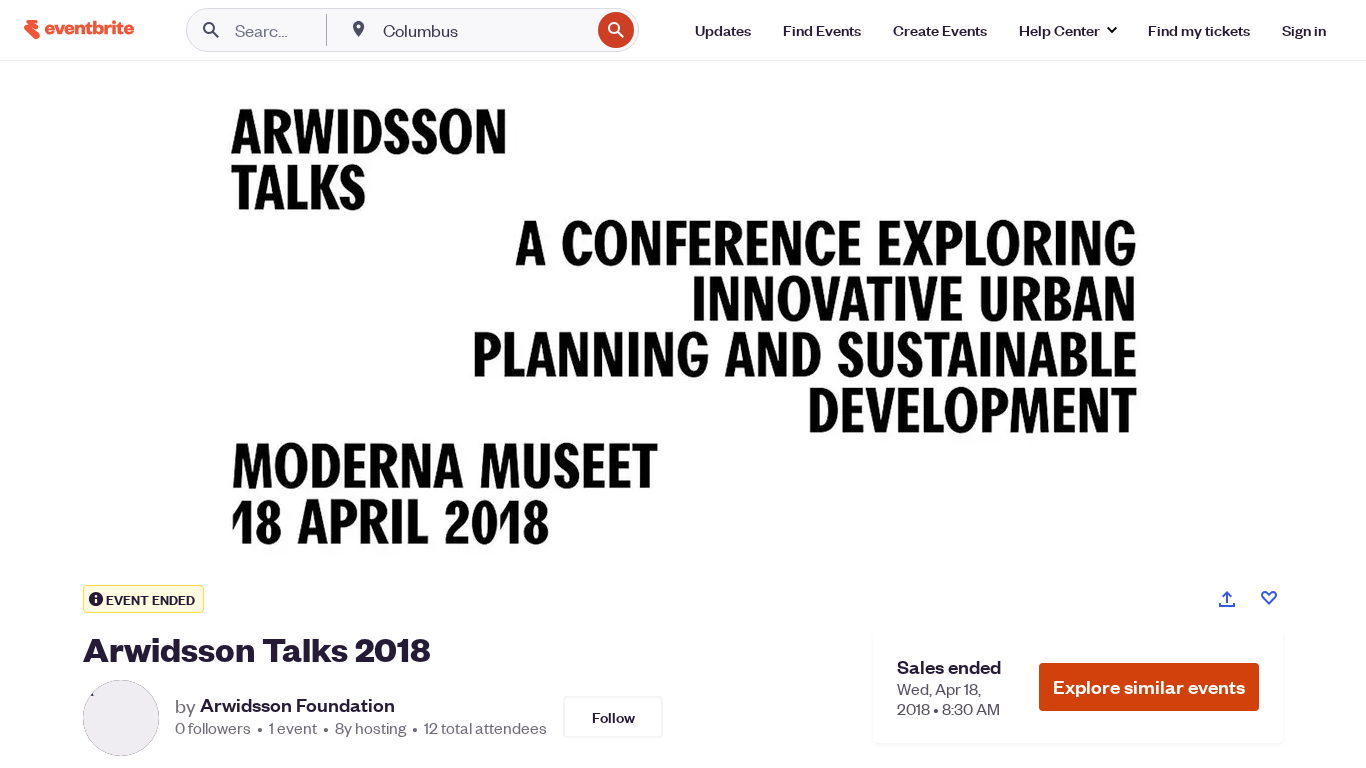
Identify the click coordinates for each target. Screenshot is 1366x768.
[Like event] (1269, 598)
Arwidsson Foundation (297, 705)
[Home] (79, 29)
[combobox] (484, 30)
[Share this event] (1227, 599)
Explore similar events (1149, 686)
